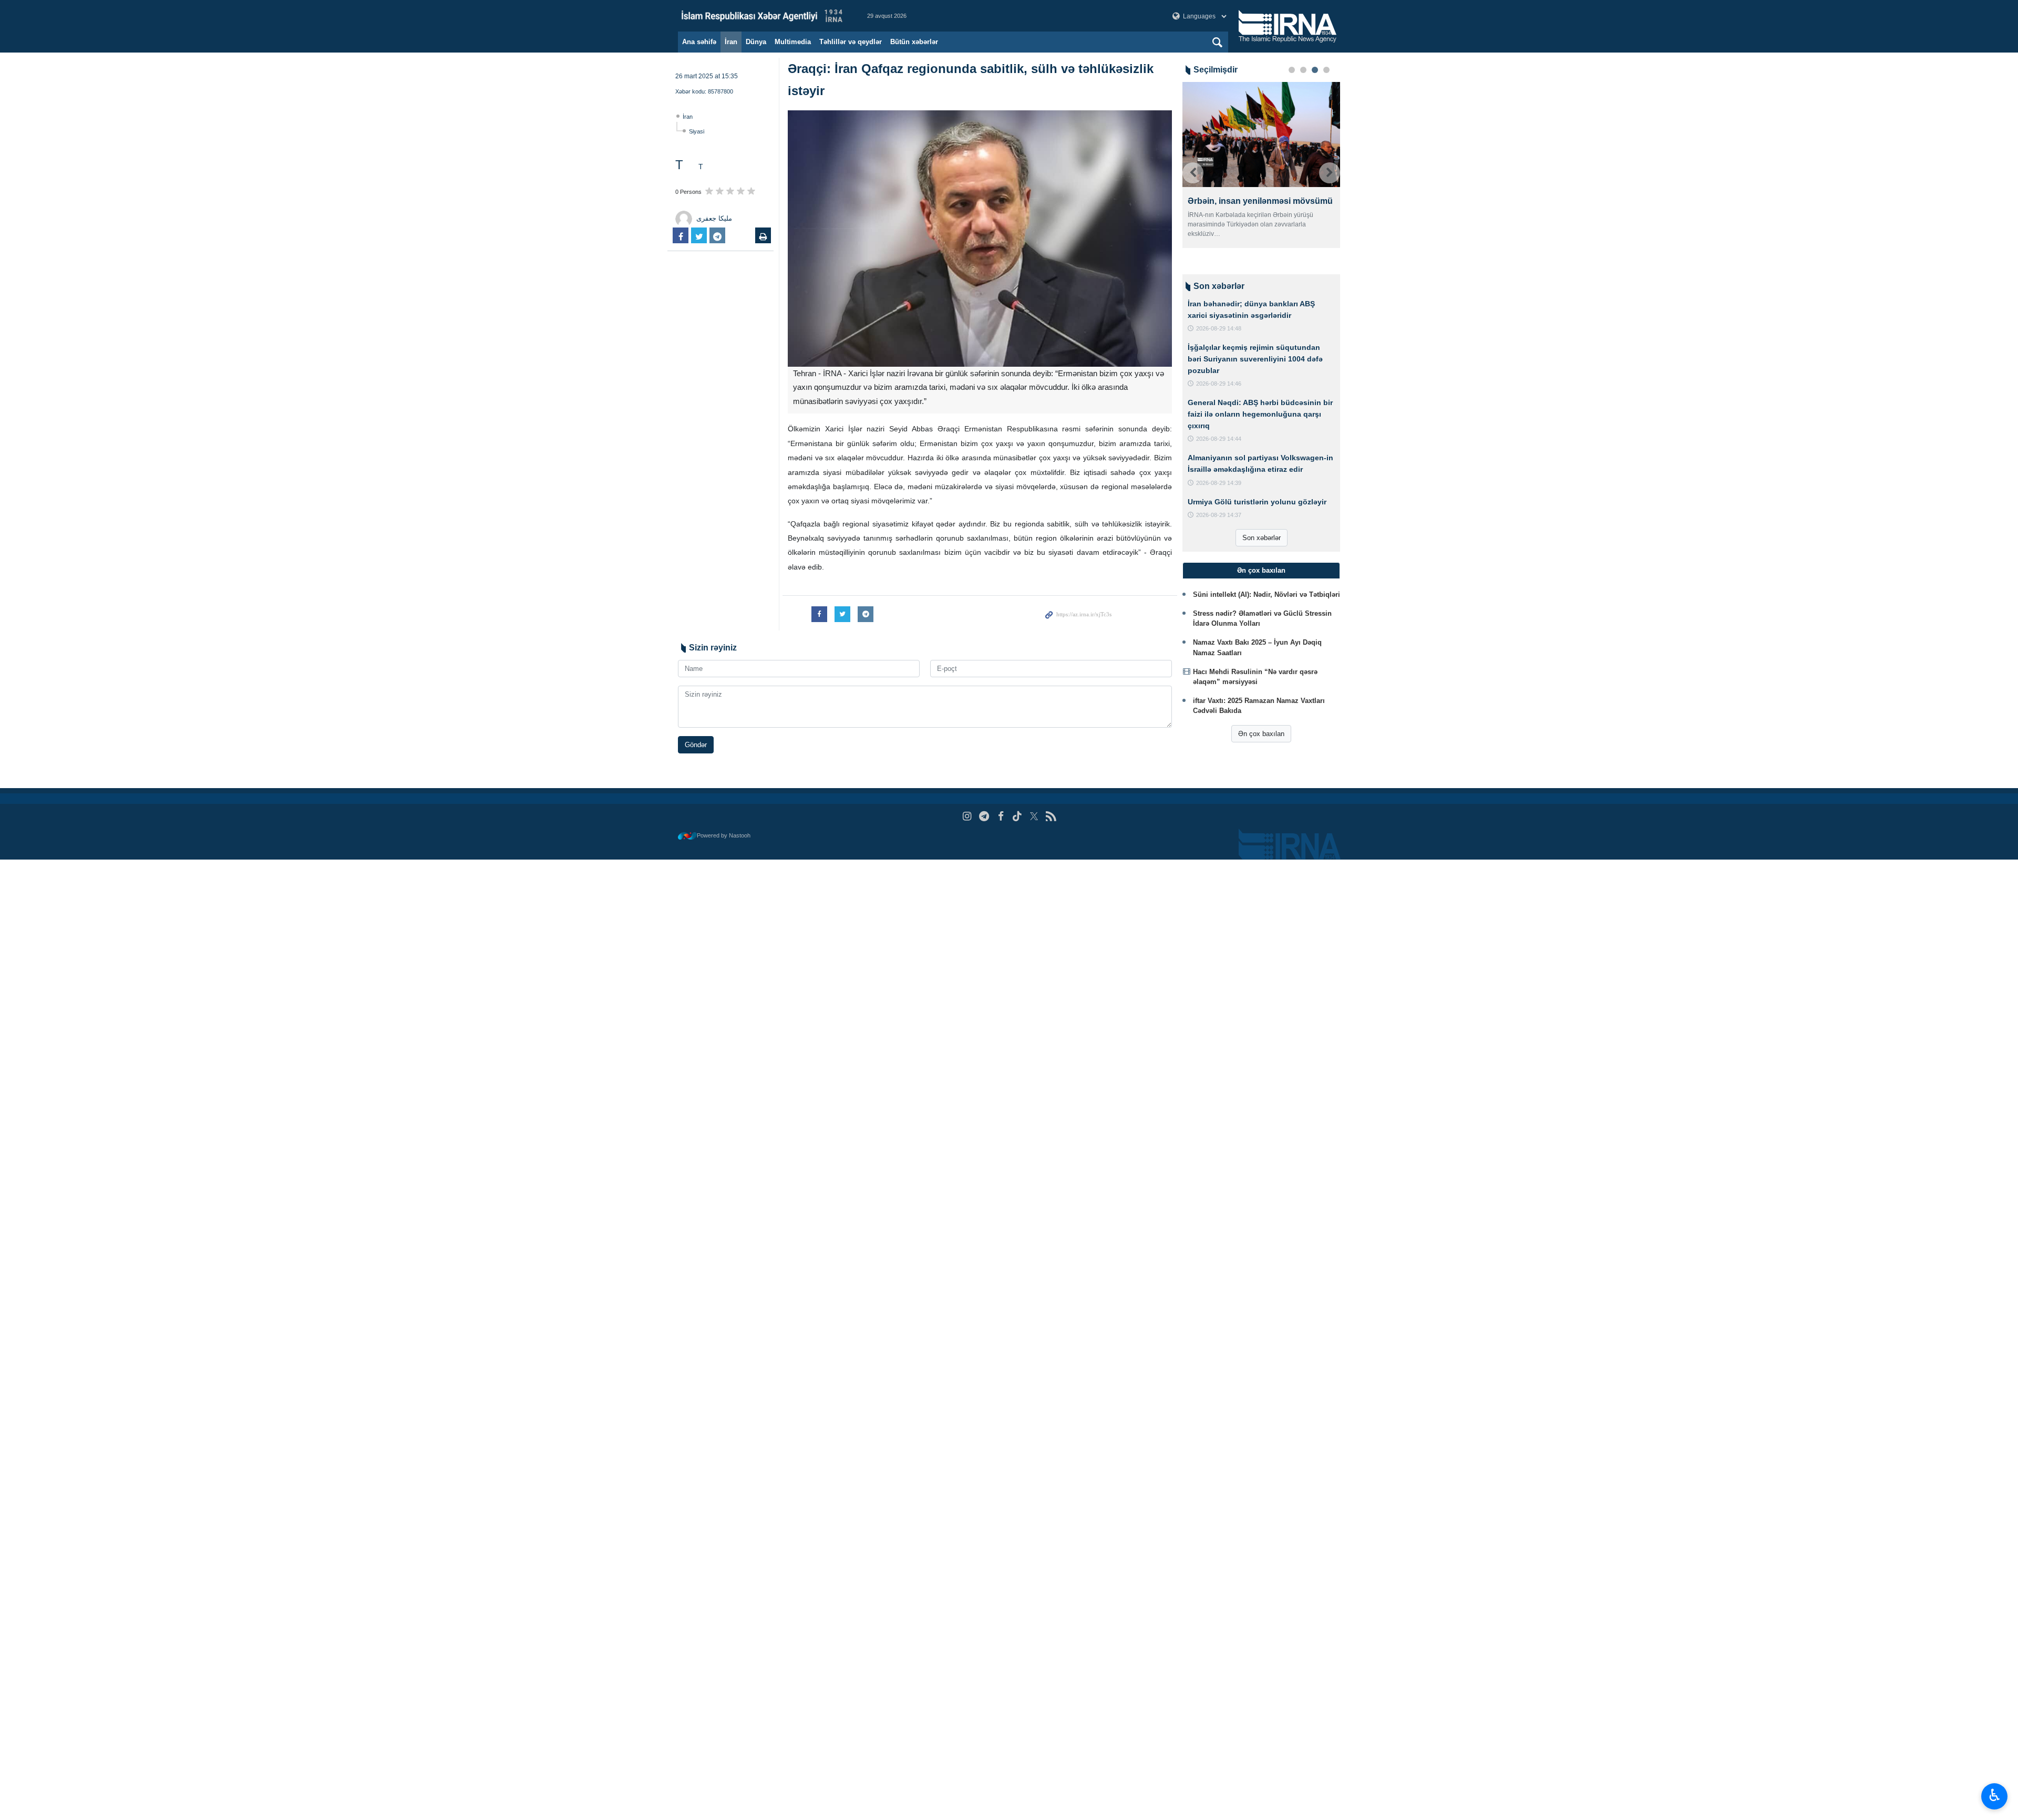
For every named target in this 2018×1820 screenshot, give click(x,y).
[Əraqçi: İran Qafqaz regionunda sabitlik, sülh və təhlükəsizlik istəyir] (980, 239)
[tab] (1261, 571)
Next (1330, 173)
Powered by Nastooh (724, 835)
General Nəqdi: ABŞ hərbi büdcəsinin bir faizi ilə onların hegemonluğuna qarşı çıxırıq (1260, 414)
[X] (1034, 816)
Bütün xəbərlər (914, 42)
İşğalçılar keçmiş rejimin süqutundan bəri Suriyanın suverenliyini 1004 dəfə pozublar (1255, 359)
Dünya (756, 42)
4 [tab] (1326, 70)
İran (731, 42)
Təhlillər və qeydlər (851, 42)
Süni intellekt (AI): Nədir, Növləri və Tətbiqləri (1267, 594)
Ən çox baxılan (1261, 734)
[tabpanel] (1261, 165)
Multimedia (793, 42)
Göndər (696, 745)
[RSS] (1051, 816)
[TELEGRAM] (984, 816)
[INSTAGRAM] (967, 816)
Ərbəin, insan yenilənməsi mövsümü (1260, 201)
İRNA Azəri (762, 16)
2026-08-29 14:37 (1219, 515)
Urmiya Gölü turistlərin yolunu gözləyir (1257, 502)
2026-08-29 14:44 (1219, 439)
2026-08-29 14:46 (1219, 384)
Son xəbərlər (1262, 538)
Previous (1193, 173)
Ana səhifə (699, 42)
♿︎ (1995, 1795)
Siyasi (697, 131)
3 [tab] (1315, 70)
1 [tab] (1292, 70)
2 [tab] (1303, 70)
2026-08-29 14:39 (1219, 483)
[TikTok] (1018, 816)
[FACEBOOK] (1001, 816)
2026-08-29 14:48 (1219, 328)
